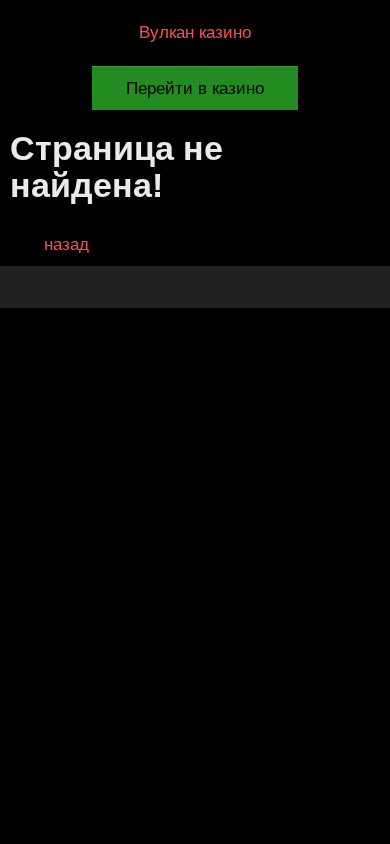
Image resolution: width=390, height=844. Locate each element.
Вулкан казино (195, 32)
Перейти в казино (195, 88)
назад (66, 244)
